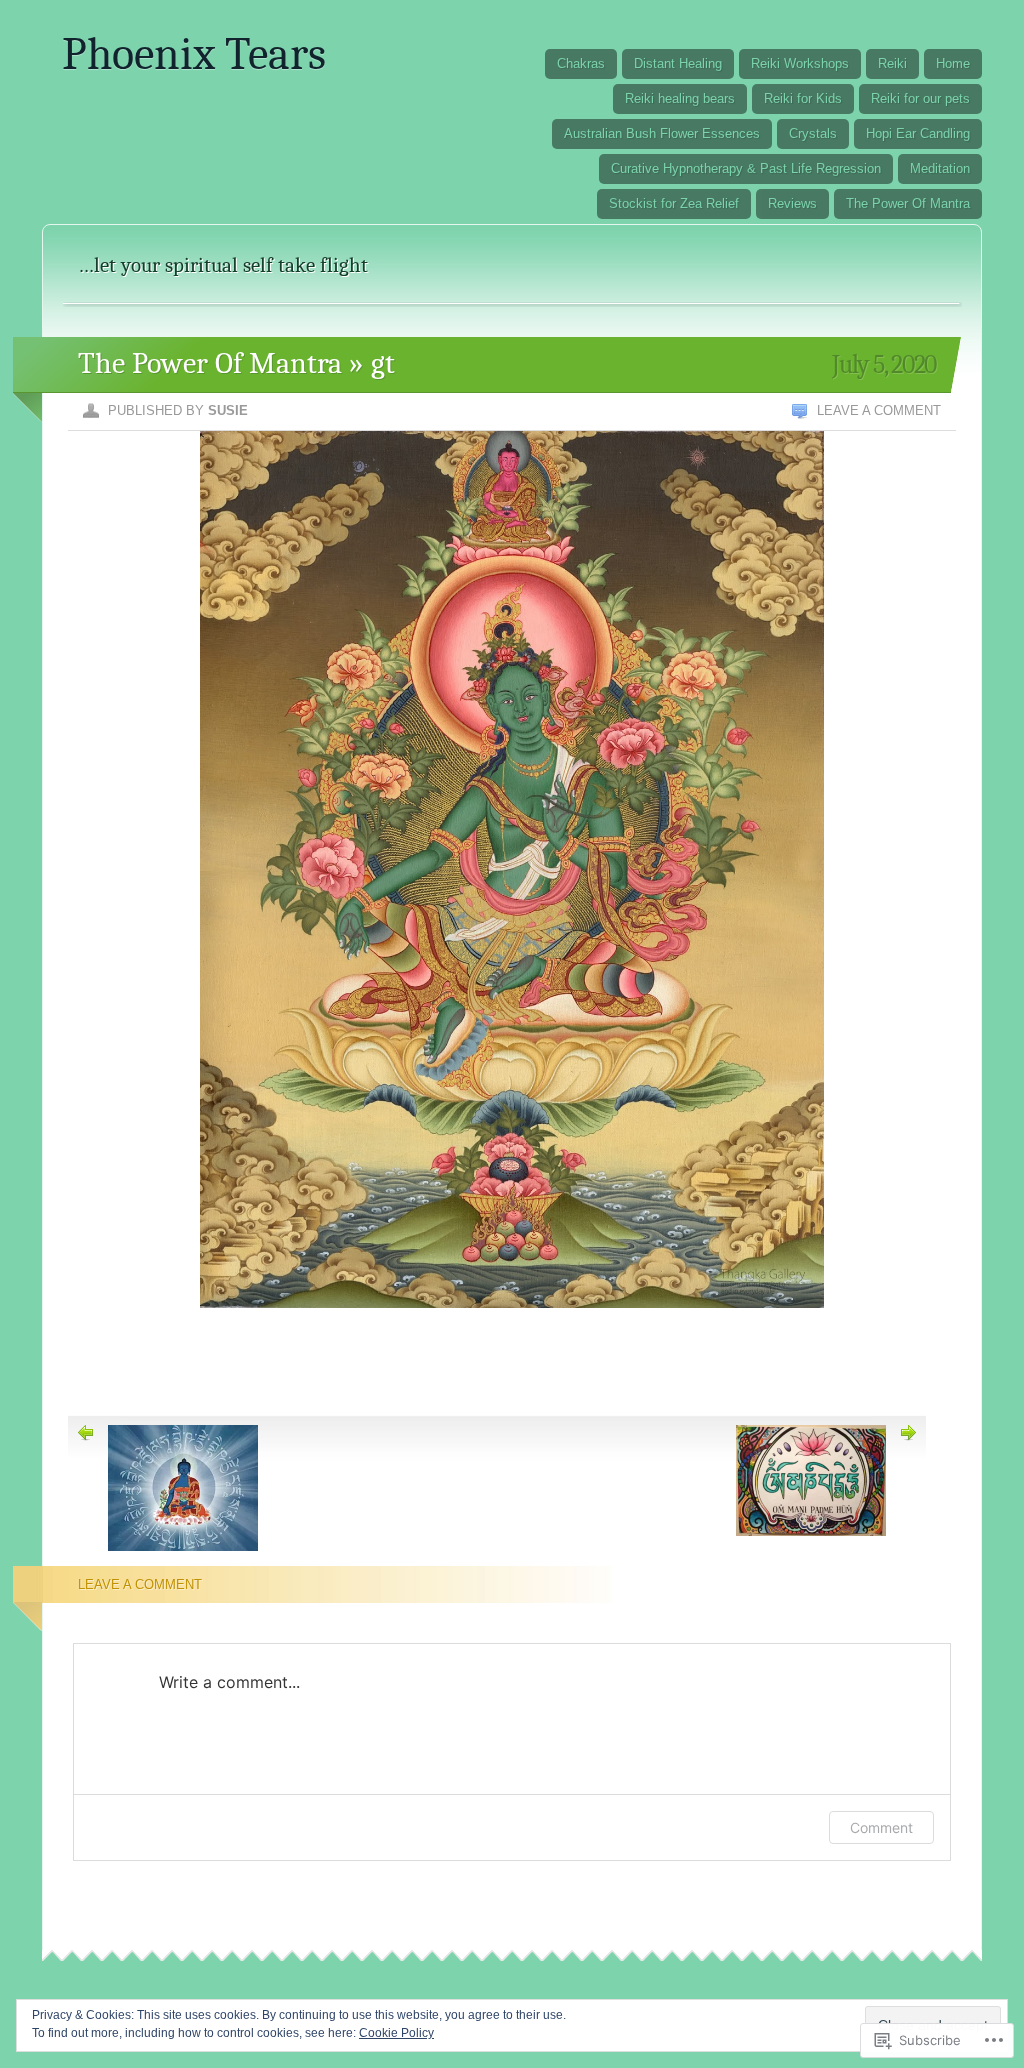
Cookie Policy (396, 2033)
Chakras (581, 63)
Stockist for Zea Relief (674, 203)
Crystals (813, 133)
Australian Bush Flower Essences (662, 133)
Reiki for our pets (920, 98)
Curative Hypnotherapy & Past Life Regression (746, 168)
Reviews (792, 203)
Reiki (892, 63)
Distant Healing (678, 63)
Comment (881, 1827)
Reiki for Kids (803, 98)
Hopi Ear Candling (918, 133)
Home (953, 63)
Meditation (940, 168)
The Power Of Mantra (908, 203)
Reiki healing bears (680, 98)
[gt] (512, 1332)
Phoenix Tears (194, 54)
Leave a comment (879, 410)
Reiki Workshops (800, 63)
